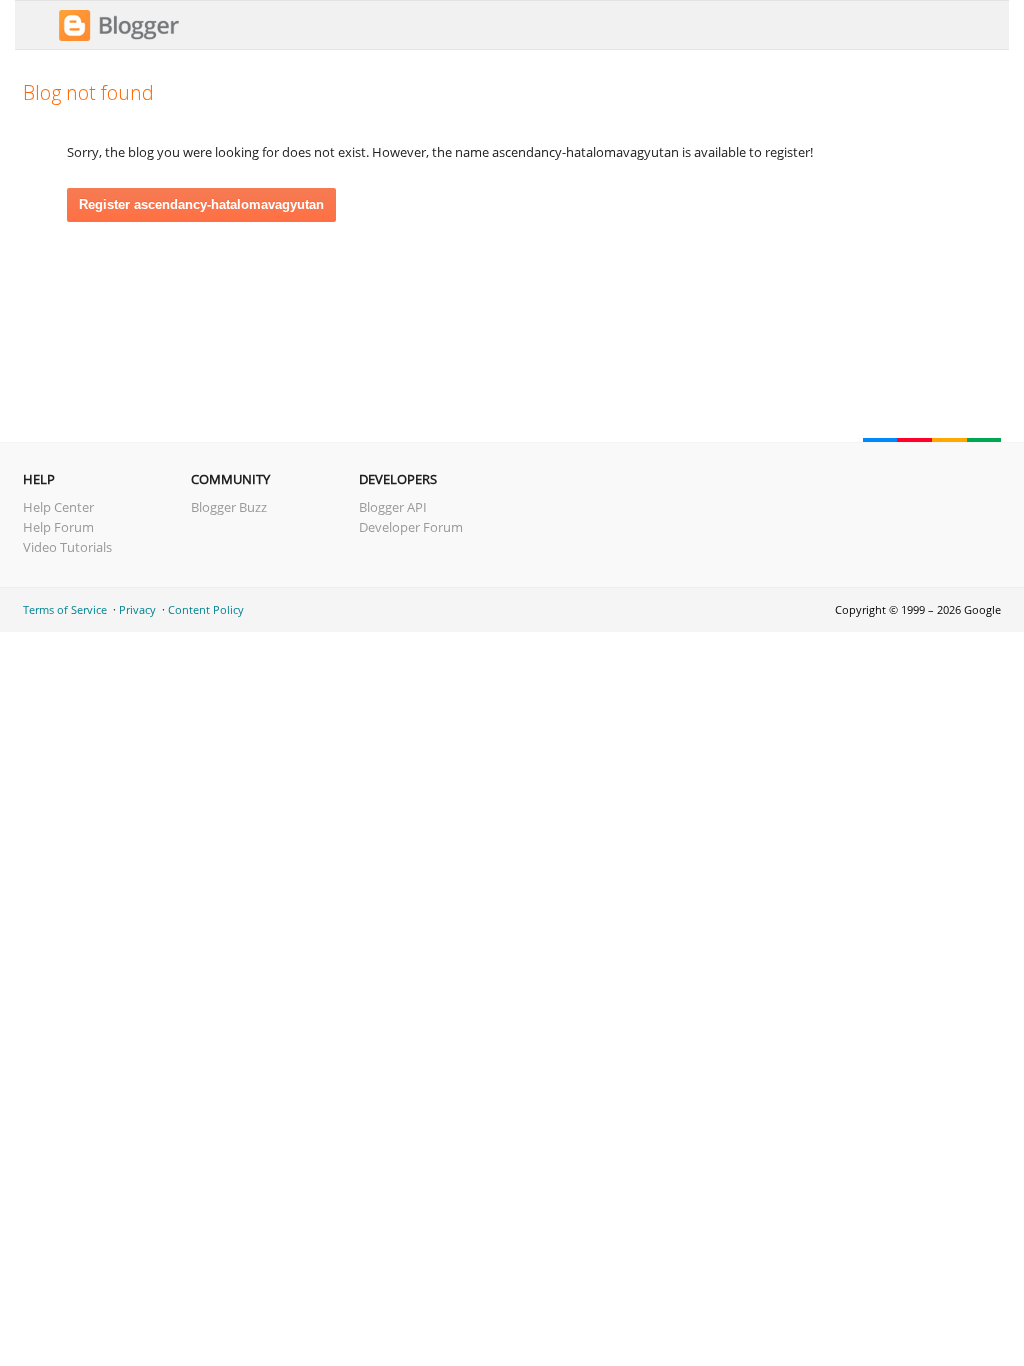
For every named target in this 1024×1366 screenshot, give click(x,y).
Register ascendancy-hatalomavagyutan (201, 204)
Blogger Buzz (229, 507)
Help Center (58, 507)
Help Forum (58, 527)
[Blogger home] (119, 38)
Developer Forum (411, 527)
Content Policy (206, 609)
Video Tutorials (67, 547)
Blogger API (393, 507)
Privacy (137, 609)
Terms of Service (65, 609)
